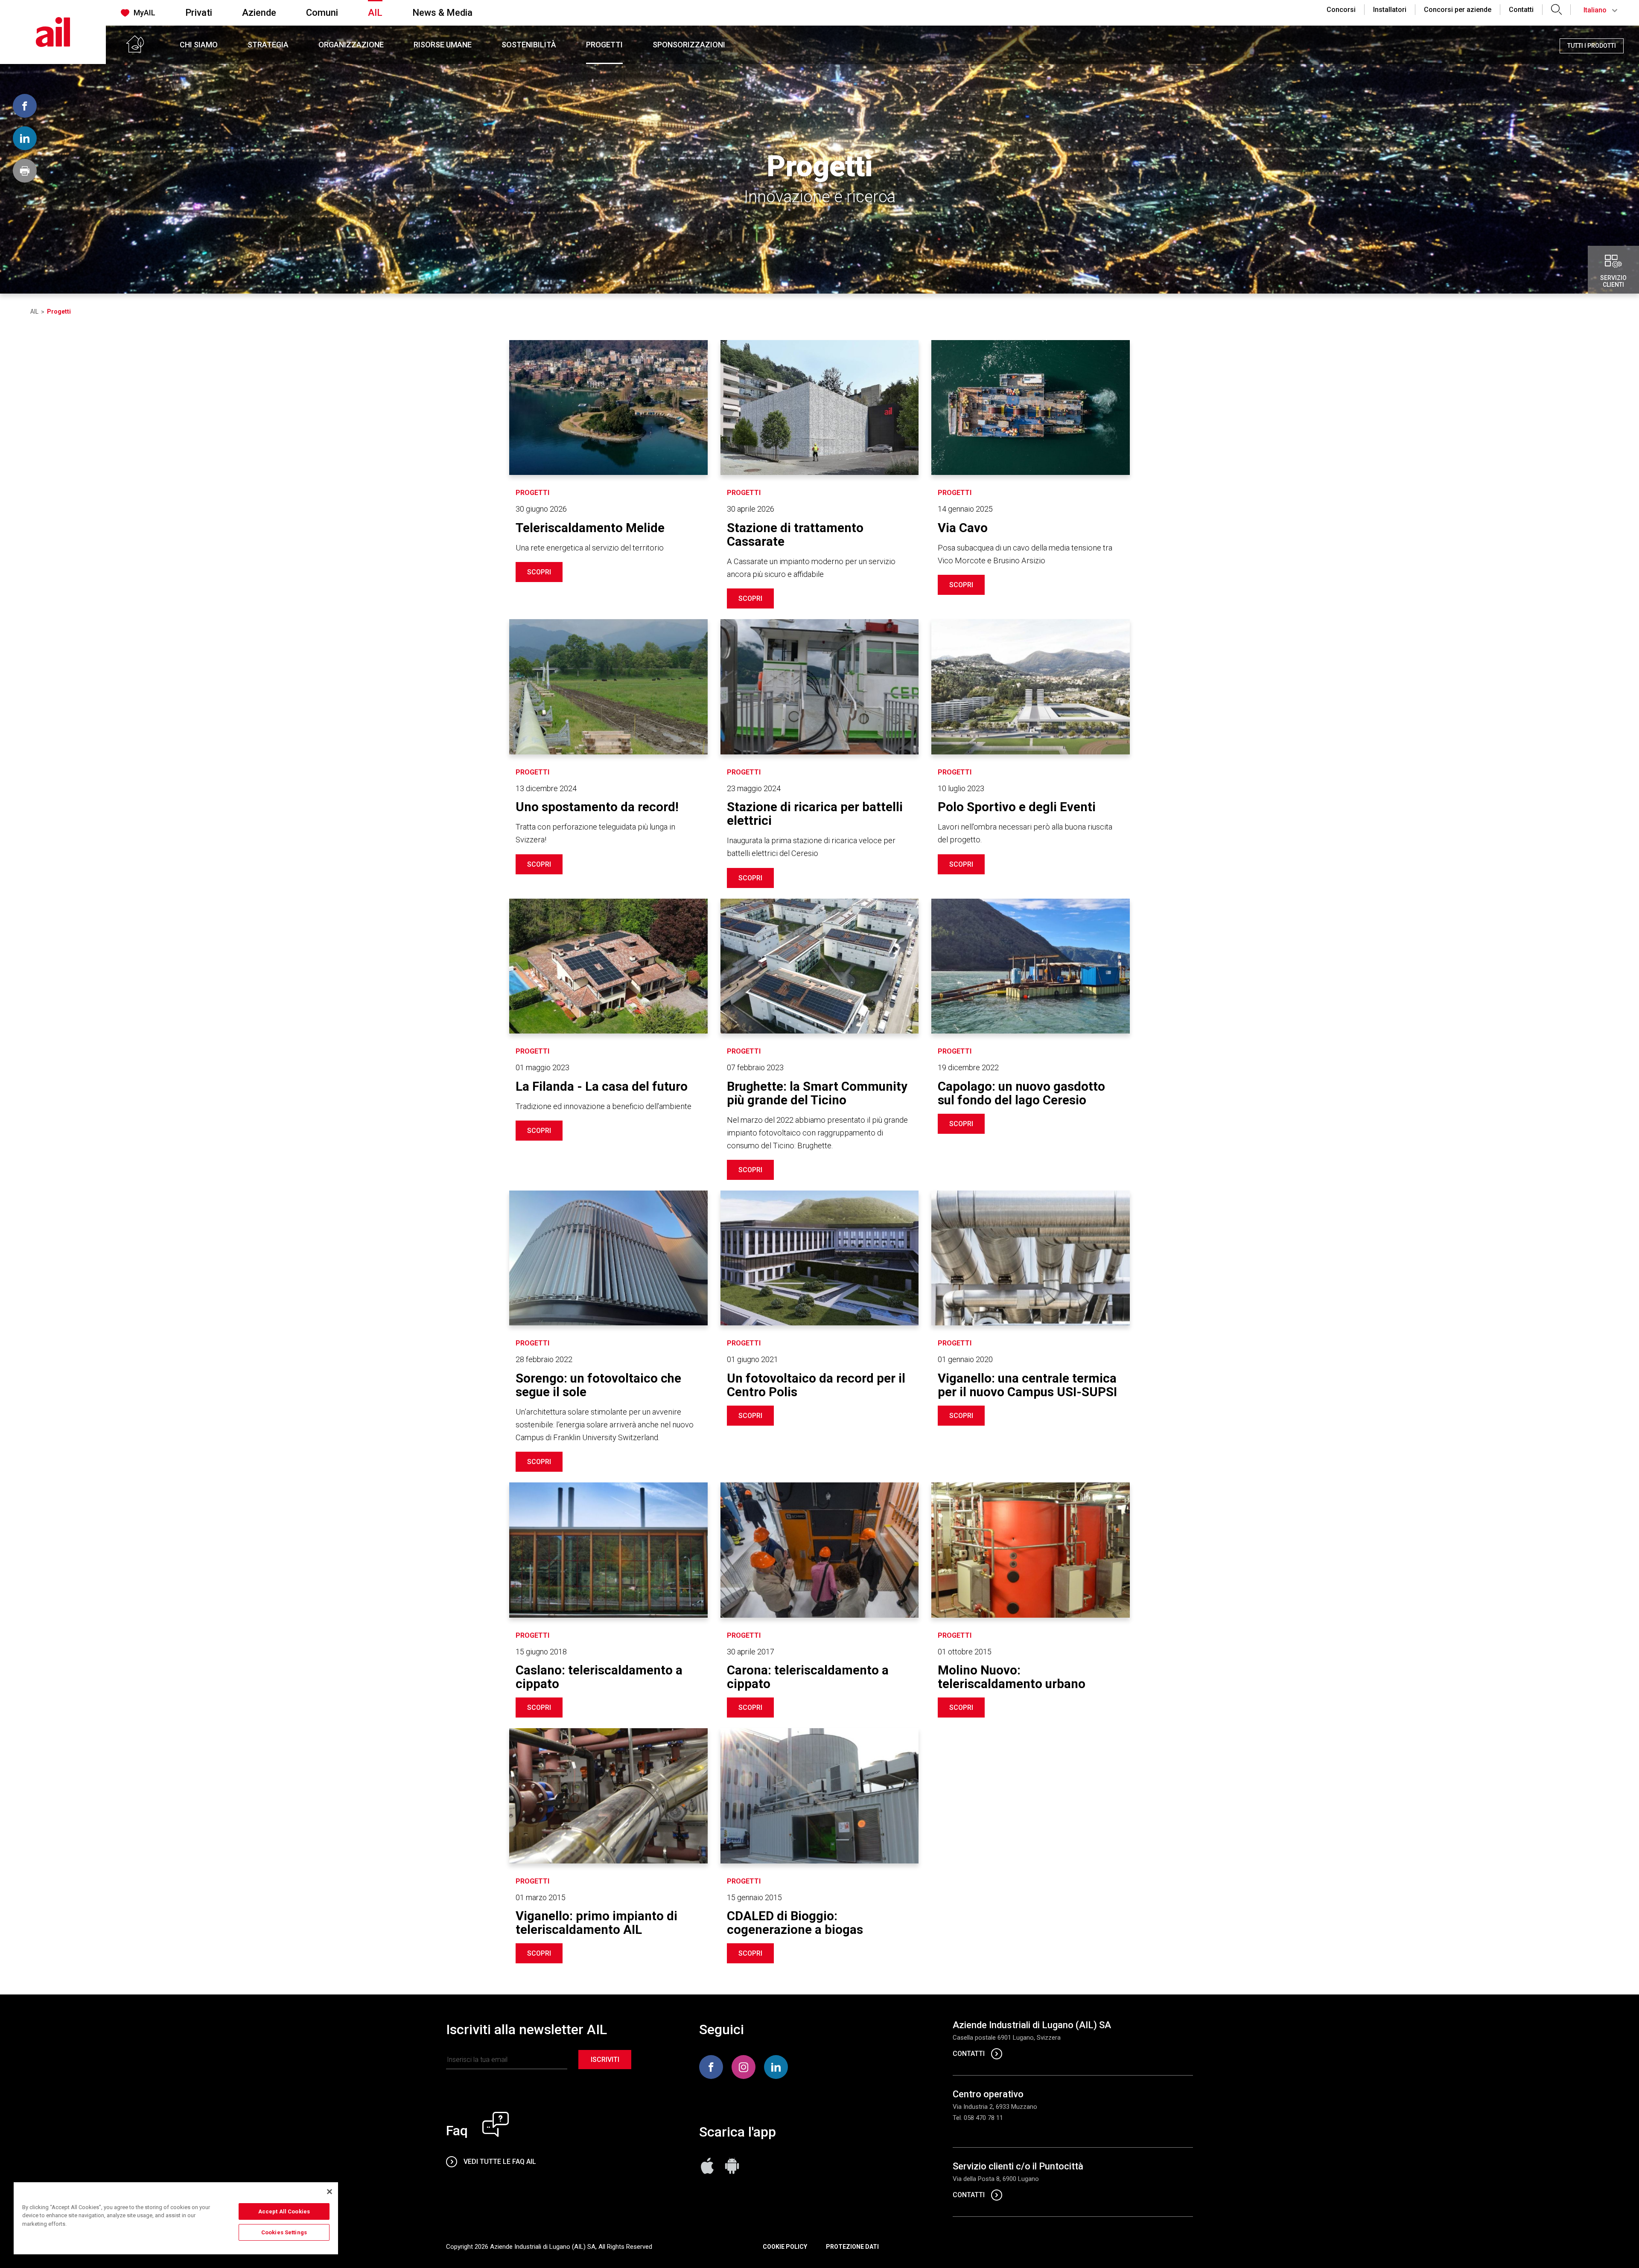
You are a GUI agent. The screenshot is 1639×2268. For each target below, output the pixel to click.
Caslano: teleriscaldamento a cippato (599, 1677)
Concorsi (1341, 10)
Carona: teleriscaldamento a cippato (808, 1677)
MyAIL (144, 13)
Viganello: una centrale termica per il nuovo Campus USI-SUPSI (1027, 1385)
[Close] (330, 2192)
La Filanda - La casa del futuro (602, 1086)
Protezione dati (852, 2247)
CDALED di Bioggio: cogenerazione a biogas (795, 1923)
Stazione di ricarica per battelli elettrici (815, 814)
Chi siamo (199, 45)
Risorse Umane (443, 45)
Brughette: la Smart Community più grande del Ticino (817, 1093)
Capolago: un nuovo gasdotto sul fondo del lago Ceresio (1021, 1093)
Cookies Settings (284, 2232)
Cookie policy (785, 2247)
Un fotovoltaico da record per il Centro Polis (816, 1385)
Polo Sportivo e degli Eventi (1017, 807)
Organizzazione (351, 45)
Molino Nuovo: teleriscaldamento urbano (1012, 1677)
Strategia (268, 45)
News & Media (442, 13)
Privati (199, 13)
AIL (375, 13)
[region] (176, 2218)
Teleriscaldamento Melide (590, 528)
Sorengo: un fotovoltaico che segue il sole (598, 1385)
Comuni (322, 13)
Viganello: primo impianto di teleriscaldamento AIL (596, 1923)
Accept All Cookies (284, 2211)
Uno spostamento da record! (597, 807)
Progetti (604, 45)
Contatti (1521, 10)
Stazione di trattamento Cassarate (795, 535)
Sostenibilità (529, 45)
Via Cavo (963, 528)
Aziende (259, 13)
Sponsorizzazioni (689, 45)
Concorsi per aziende (1458, 10)
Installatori (1390, 10)
